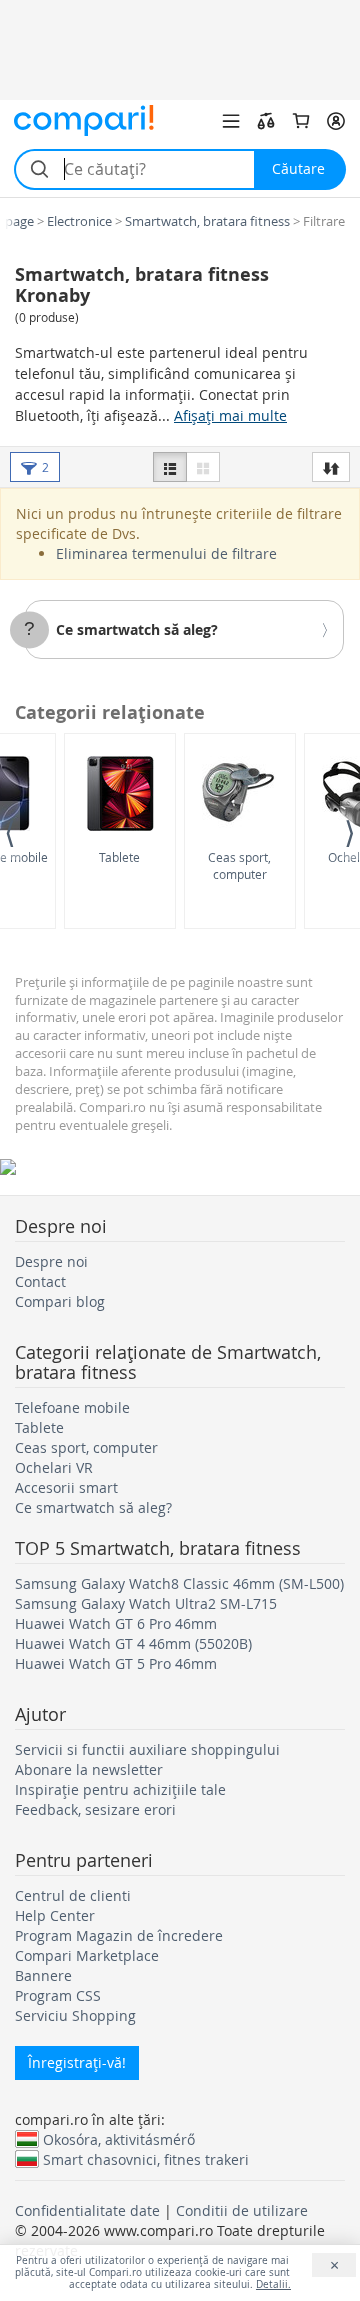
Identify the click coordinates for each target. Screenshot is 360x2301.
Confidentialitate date (87, 2210)
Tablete (119, 857)
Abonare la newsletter (89, 1769)
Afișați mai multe (230, 415)
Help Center (55, 1915)
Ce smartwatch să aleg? (137, 629)
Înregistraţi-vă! (77, 2062)
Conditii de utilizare (242, 2210)
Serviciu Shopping (75, 2015)
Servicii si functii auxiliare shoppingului (147, 1749)
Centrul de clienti (73, 1895)
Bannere (43, 1975)
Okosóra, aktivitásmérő (119, 2139)
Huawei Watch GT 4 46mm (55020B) (133, 1643)
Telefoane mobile (72, 1407)
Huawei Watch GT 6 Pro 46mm (116, 1623)
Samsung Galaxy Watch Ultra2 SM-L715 (146, 1603)
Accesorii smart (66, 1487)
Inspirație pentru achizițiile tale (120, 1789)
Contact (40, 1281)
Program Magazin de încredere (119, 1935)
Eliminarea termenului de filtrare (166, 553)
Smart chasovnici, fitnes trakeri (146, 2159)
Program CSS (58, 1995)
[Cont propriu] (336, 121)
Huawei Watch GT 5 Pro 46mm (116, 1663)
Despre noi (51, 1261)
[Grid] (203, 467)
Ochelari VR (54, 1467)
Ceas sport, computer (239, 865)
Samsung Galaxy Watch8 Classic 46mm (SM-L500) (179, 1583)
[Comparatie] (266, 121)
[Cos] (301, 121)
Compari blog (60, 1301)
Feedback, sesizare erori (95, 1809)
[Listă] (170, 467)
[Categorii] (231, 121)
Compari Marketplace (87, 1955)
